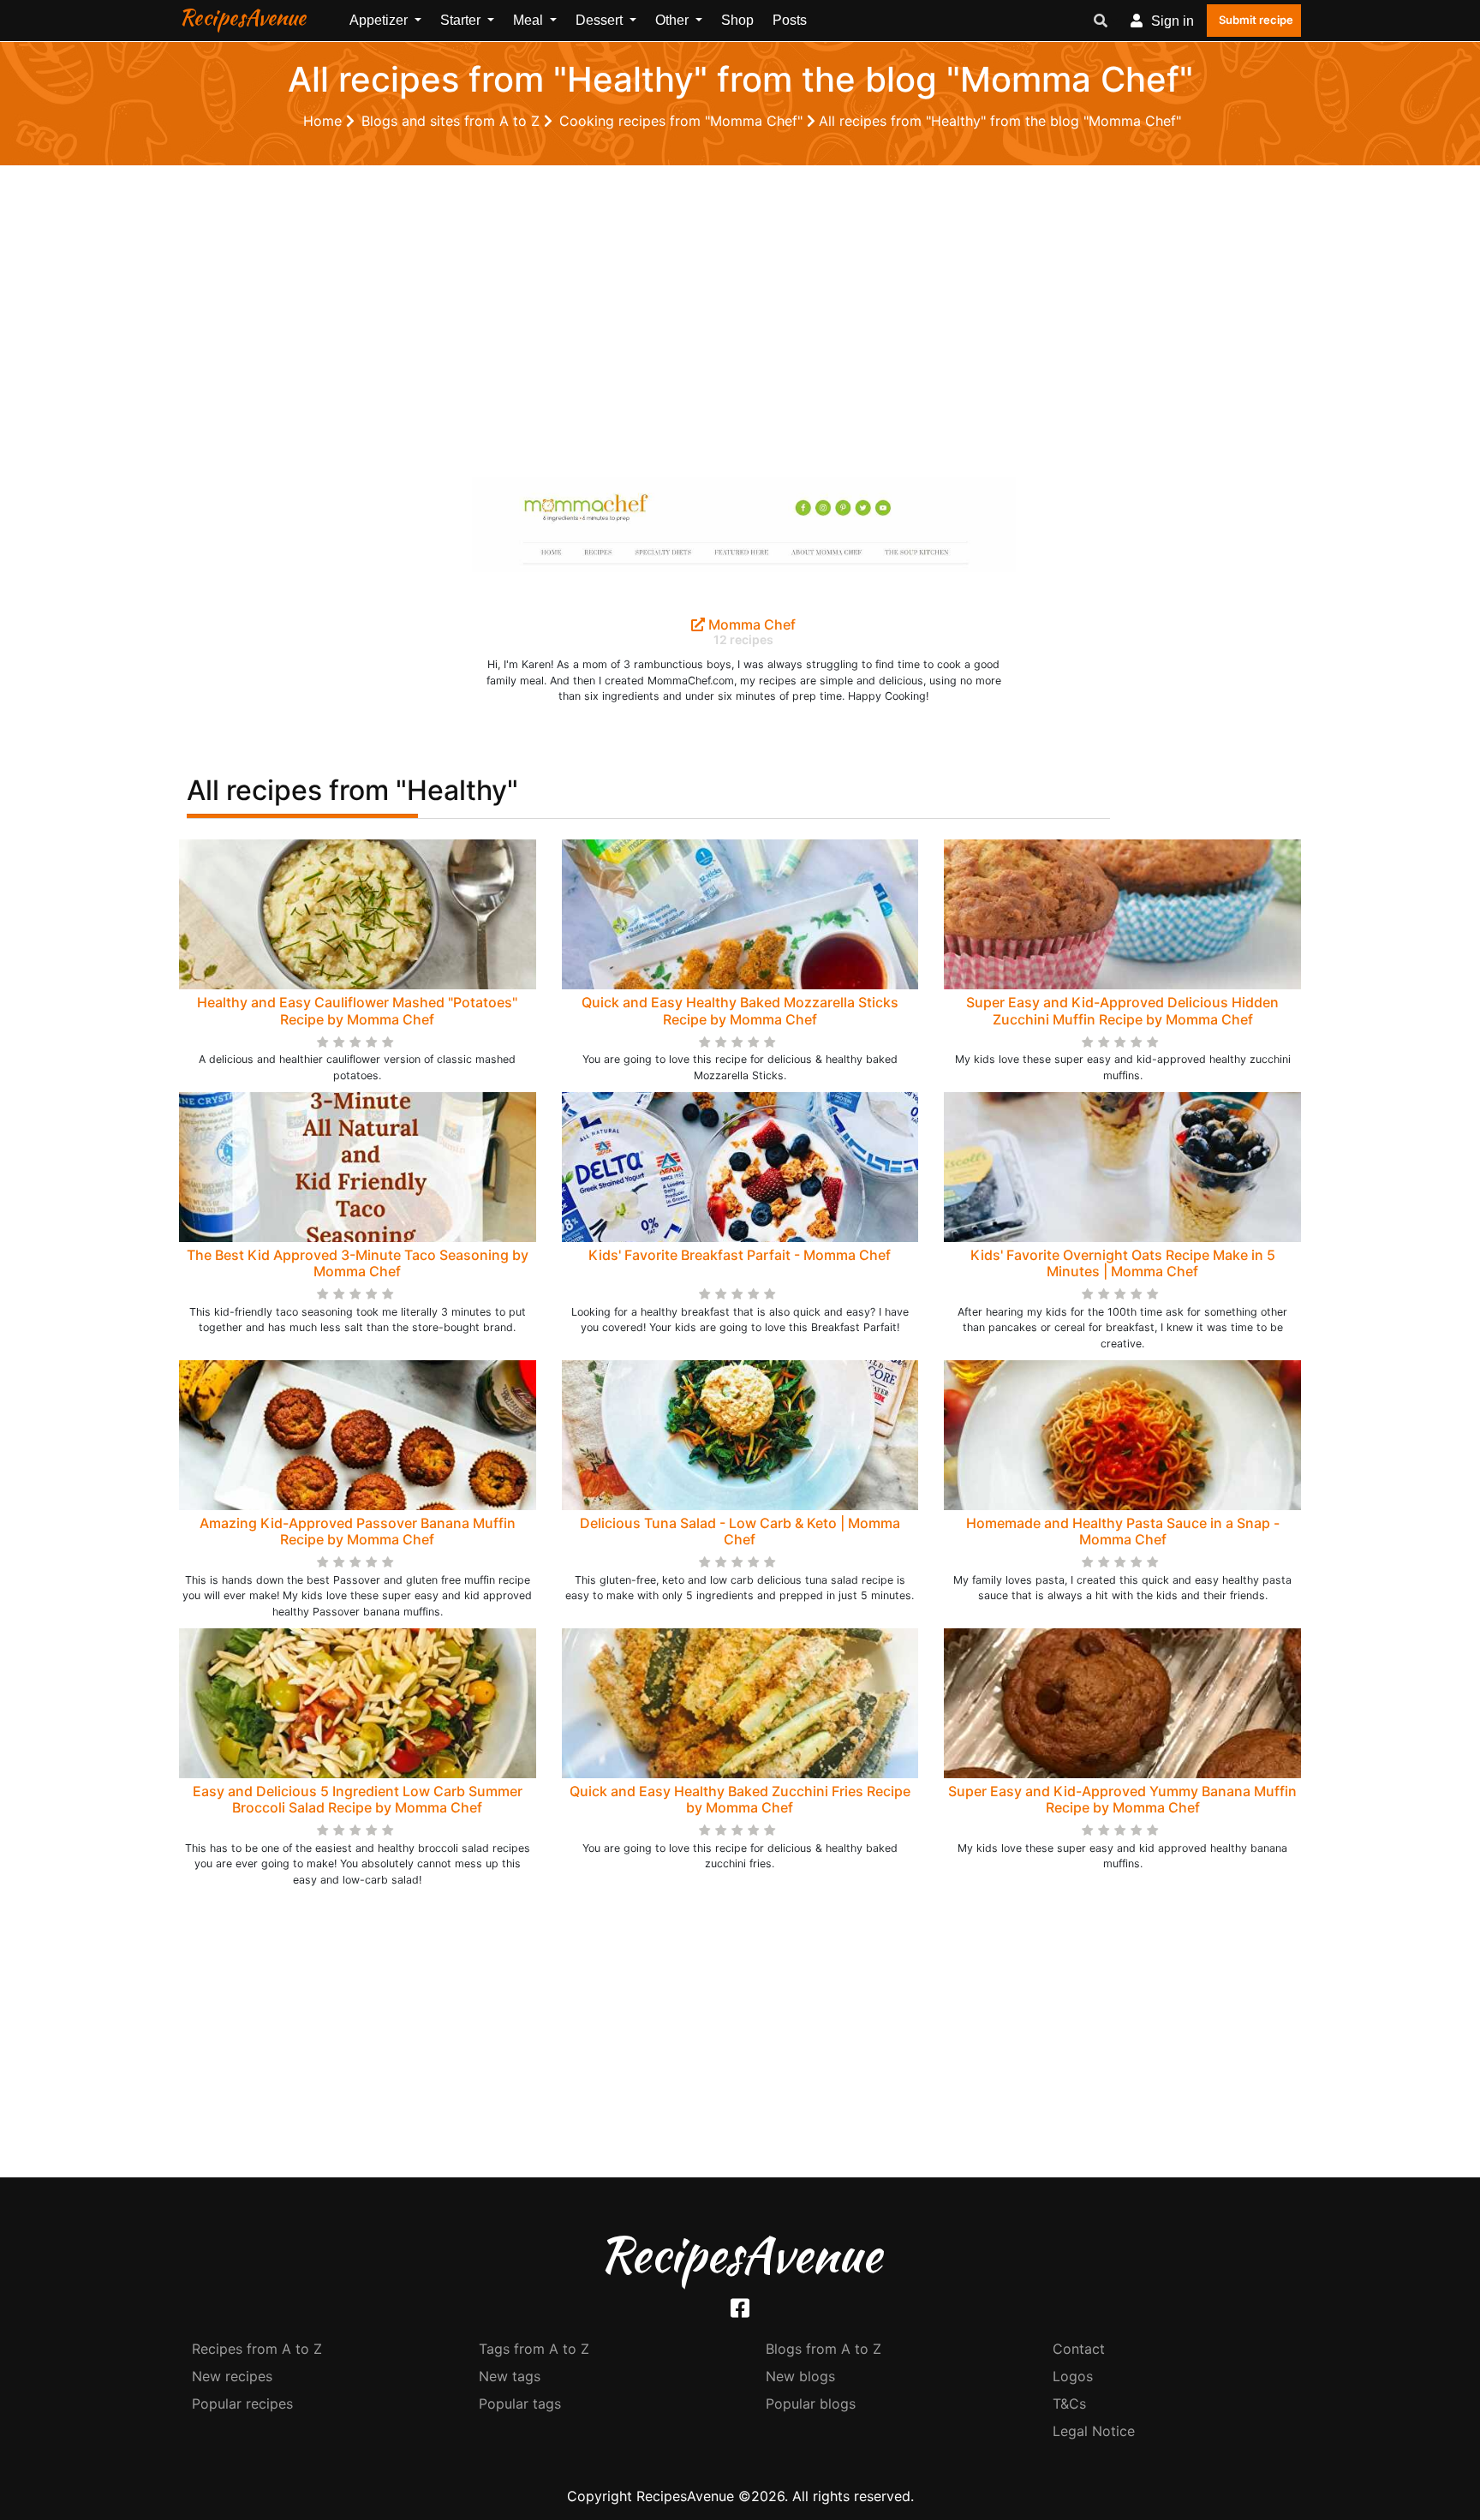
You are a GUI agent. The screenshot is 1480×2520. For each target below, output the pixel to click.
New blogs (800, 2376)
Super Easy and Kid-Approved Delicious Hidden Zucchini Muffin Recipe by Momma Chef (1122, 1010)
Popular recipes (242, 2404)
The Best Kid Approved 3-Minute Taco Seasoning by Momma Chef (358, 1263)
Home (325, 121)
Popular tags (520, 2404)
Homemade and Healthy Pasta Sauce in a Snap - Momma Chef (1123, 1531)
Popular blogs (811, 2404)
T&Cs (1069, 2404)
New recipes (232, 2376)
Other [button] (674, 20)
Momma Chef (750, 624)
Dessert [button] (601, 20)
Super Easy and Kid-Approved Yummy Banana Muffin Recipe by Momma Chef (1122, 1799)
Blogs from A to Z (824, 2349)
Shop (737, 20)
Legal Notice (1094, 2431)
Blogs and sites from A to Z (453, 121)
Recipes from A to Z (257, 2349)
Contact (1079, 2349)
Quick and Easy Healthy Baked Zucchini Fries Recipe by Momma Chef (740, 1799)
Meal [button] (530, 20)
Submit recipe (1256, 20)
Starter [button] (462, 20)
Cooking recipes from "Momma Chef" (683, 121)
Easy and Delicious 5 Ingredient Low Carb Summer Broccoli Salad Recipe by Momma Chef (358, 1799)
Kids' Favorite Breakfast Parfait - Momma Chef (740, 1255)
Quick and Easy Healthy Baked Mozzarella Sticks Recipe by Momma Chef (740, 1010)
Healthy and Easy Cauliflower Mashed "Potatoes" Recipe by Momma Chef (357, 1010)
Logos (1073, 2376)
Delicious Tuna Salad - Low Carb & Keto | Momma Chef (740, 1531)
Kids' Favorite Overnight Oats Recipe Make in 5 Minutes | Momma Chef (1123, 1263)
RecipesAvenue (242, 17)
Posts (790, 20)
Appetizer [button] (380, 20)
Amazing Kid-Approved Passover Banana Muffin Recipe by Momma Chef (358, 1531)
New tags (510, 2376)
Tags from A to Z (534, 2349)
